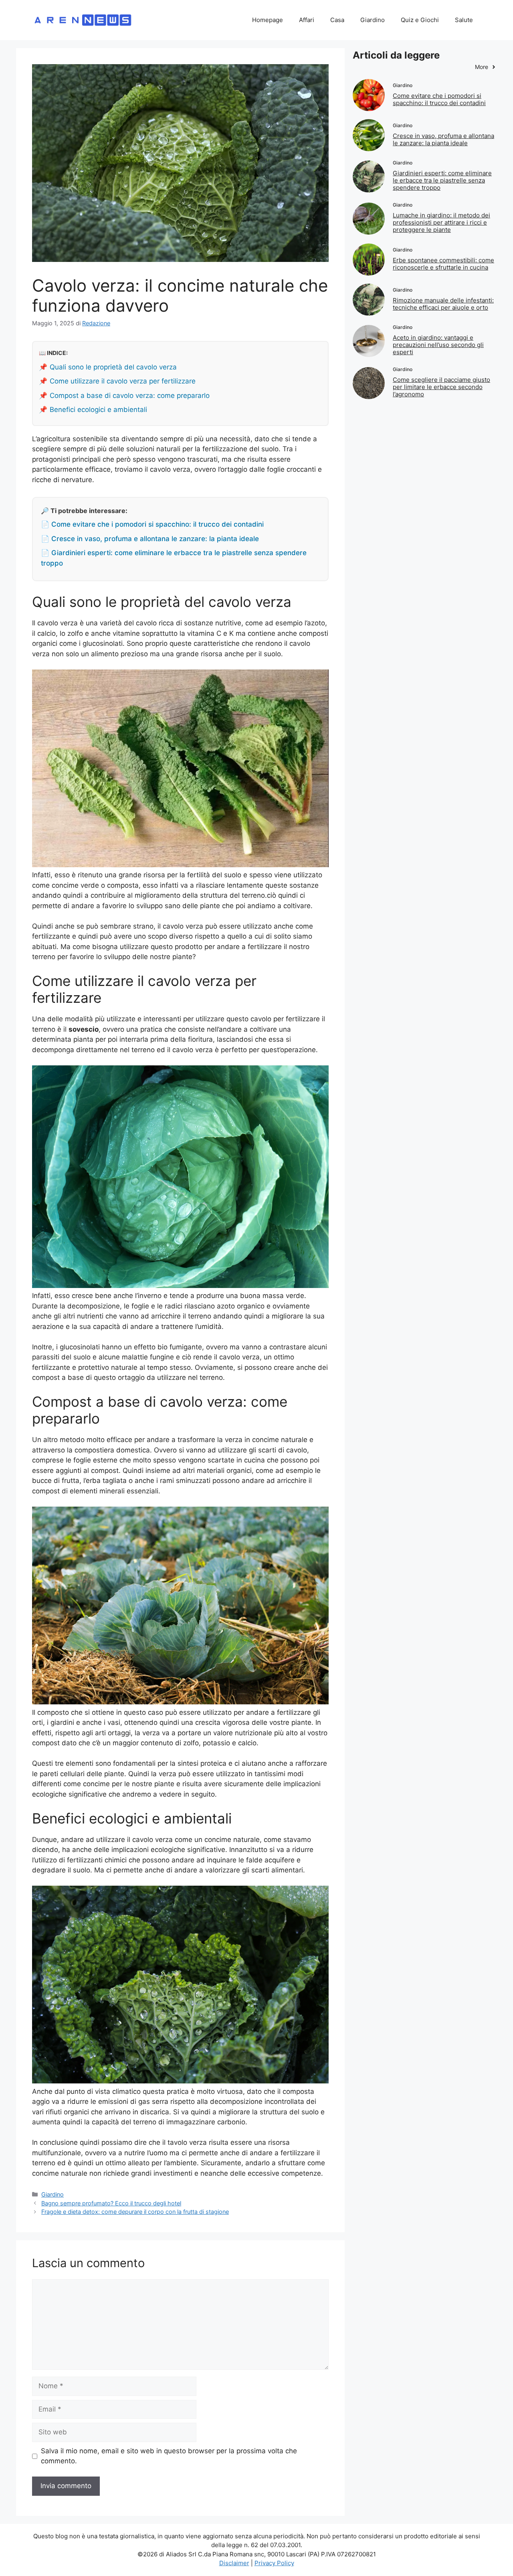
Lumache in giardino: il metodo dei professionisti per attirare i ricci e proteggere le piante (441, 222)
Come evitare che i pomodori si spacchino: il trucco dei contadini (439, 99)
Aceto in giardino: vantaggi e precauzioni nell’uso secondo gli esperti (438, 345)
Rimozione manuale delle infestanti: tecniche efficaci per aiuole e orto (443, 304)
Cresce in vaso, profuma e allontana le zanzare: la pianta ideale (443, 139)
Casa (337, 20)
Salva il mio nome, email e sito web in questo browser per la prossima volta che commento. (169, 2456)
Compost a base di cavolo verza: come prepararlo (130, 396)
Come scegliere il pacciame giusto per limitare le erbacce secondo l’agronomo (441, 387)
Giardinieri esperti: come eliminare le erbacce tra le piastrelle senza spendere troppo (442, 180)
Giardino (373, 20)
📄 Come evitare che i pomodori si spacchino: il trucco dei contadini (152, 524)
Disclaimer (234, 2563)
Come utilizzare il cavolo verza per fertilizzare (123, 381)
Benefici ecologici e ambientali (98, 410)
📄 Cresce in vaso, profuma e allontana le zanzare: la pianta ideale (150, 539)
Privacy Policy (274, 2563)
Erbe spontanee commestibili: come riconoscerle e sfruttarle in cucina (443, 264)
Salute (464, 20)
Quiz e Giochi (420, 20)
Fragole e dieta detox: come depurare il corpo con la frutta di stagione (135, 2212)
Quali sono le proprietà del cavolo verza (113, 367)
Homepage (268, 20)
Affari (307, 20)
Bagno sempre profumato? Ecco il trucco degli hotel (111, 2203)
